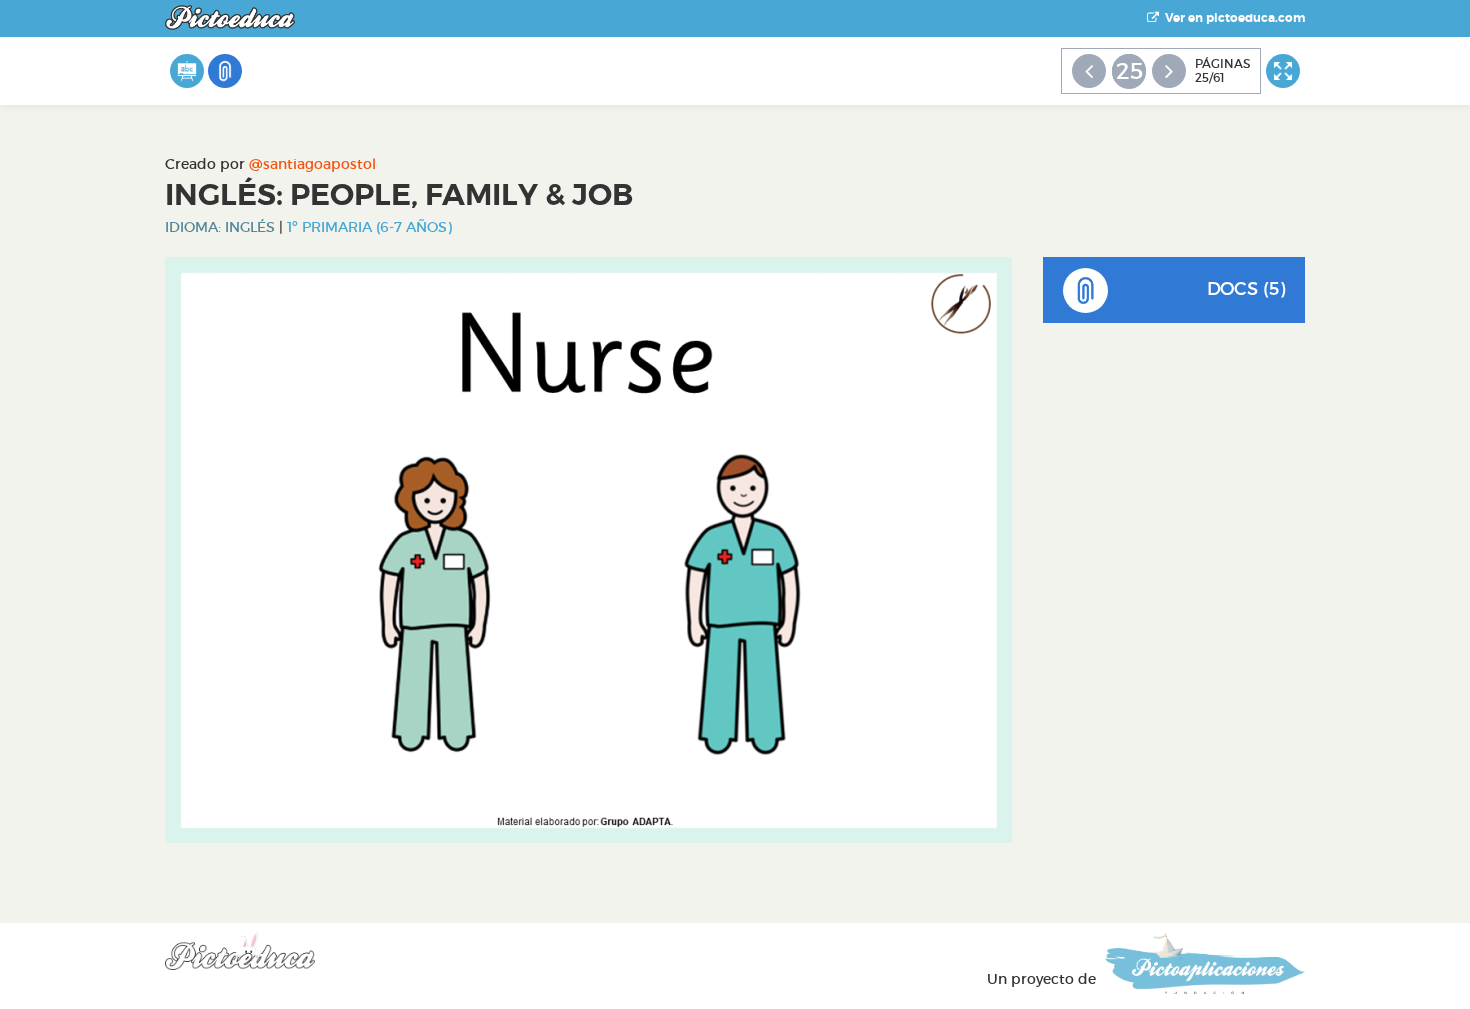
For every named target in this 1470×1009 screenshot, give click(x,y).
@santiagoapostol (312, 164)
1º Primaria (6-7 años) (369, 227)
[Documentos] (225, 71)
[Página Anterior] (1089, 71)
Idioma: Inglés (220, 227)
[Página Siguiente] (1169, 71)
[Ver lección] (187, 71)
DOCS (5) (1246, 289)
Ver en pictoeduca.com (1232, 18)
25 (1129, 71)
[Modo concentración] (1283, 71)
